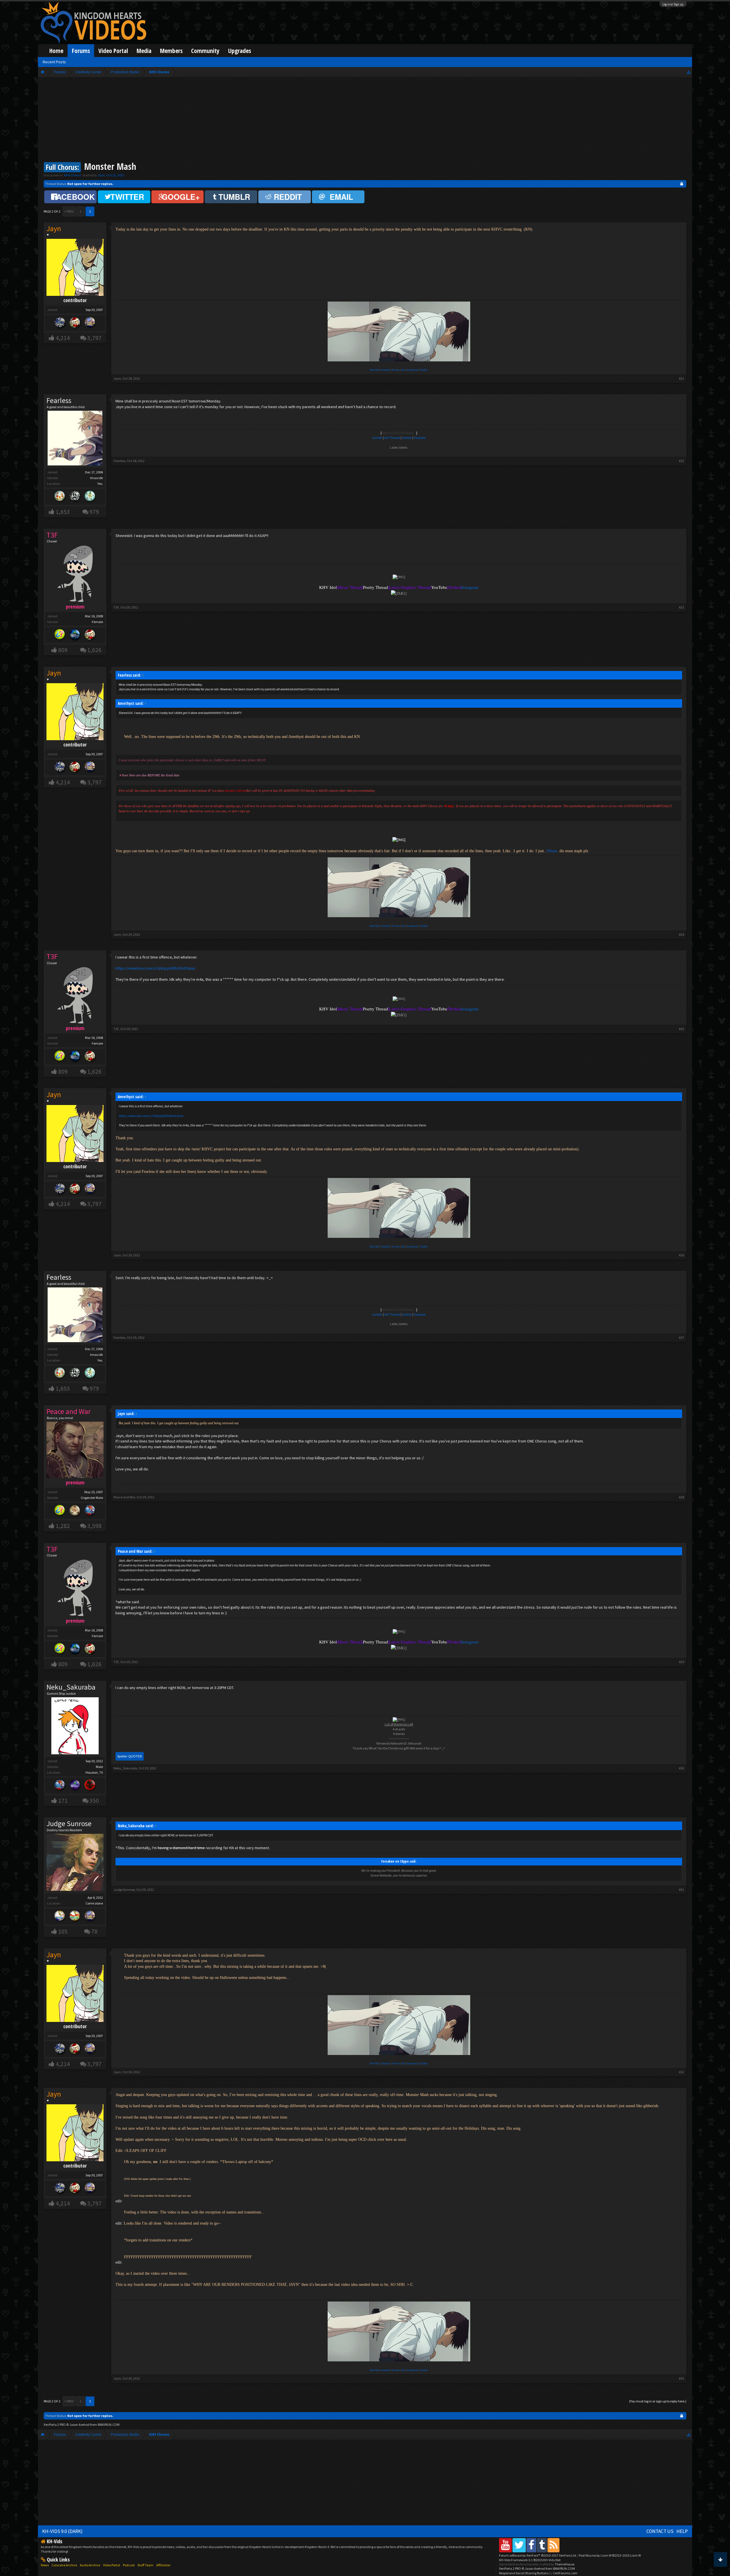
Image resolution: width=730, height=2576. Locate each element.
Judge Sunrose (69, 1824)
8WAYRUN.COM (109, 2425)
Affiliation (163, 2565)
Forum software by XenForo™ (538, 2555)
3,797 (94, 338)
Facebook (412, 370)
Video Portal (113, 51)
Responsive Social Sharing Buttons (524, 2573)
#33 (682, 2378)
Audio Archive (90, 2565)
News (45, 2565)
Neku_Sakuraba (71, 1687)
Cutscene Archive (64, 2565)
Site (403, 370)
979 (94, 512)
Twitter (396, 370)
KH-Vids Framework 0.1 (530, 2560)
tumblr (377, 438)
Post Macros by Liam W (610, 2555)
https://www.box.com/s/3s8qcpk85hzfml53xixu (155, 968)
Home (56, 51)
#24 (682, 934)
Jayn (101, 175)
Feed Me (374, 370)
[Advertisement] (365, 120)
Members (171, 51)
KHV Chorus (73, 175)
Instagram (470, 587)
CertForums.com (565, 2573)
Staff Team (145, 2565)
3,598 (94, 1526)
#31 (682, 1890)
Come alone (94, 1903)
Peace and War (124, 1497)
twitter (407, 438)
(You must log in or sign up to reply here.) (658, 2401)
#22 (682, 461)
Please (552, 851)
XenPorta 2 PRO (55, 2425)
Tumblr (424, 370)
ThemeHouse (564, 2564)
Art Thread (392, 438)
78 (94, 1931)
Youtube (385, 370)
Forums (81, 51)
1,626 (94, 650)
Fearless (59, 400)
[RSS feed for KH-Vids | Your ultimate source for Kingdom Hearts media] (553, 2545)
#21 (682, 378)
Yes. (100, 484)
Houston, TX (94, 1772)
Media (144, 51)
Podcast (129, 2565)
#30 (682, 1768)
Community (205, 51)
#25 (682, 1029)
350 (94, 1801)
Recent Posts (54, 62)
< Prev (69, 211)
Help (682, 2531)
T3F (116, 607)
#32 (682, 2072)
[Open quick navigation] (689, 72)
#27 (682, 1337)
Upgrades (240, 51)
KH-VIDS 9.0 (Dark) (62, 2531)
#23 (682, 607)
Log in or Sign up (673, 4)
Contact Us (660, 2531)
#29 (682, 1662)
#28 (682, 1497)
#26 (682, 1255)
